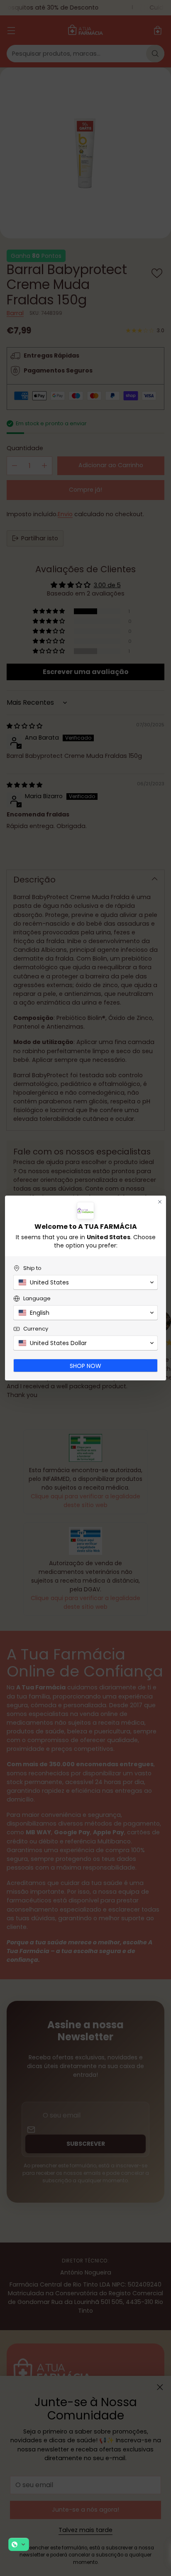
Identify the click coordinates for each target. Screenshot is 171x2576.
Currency (36, 1329)
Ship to (32, 1268)
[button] (19, 2544)
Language (37, 1298)
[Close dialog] (160, 1202)
